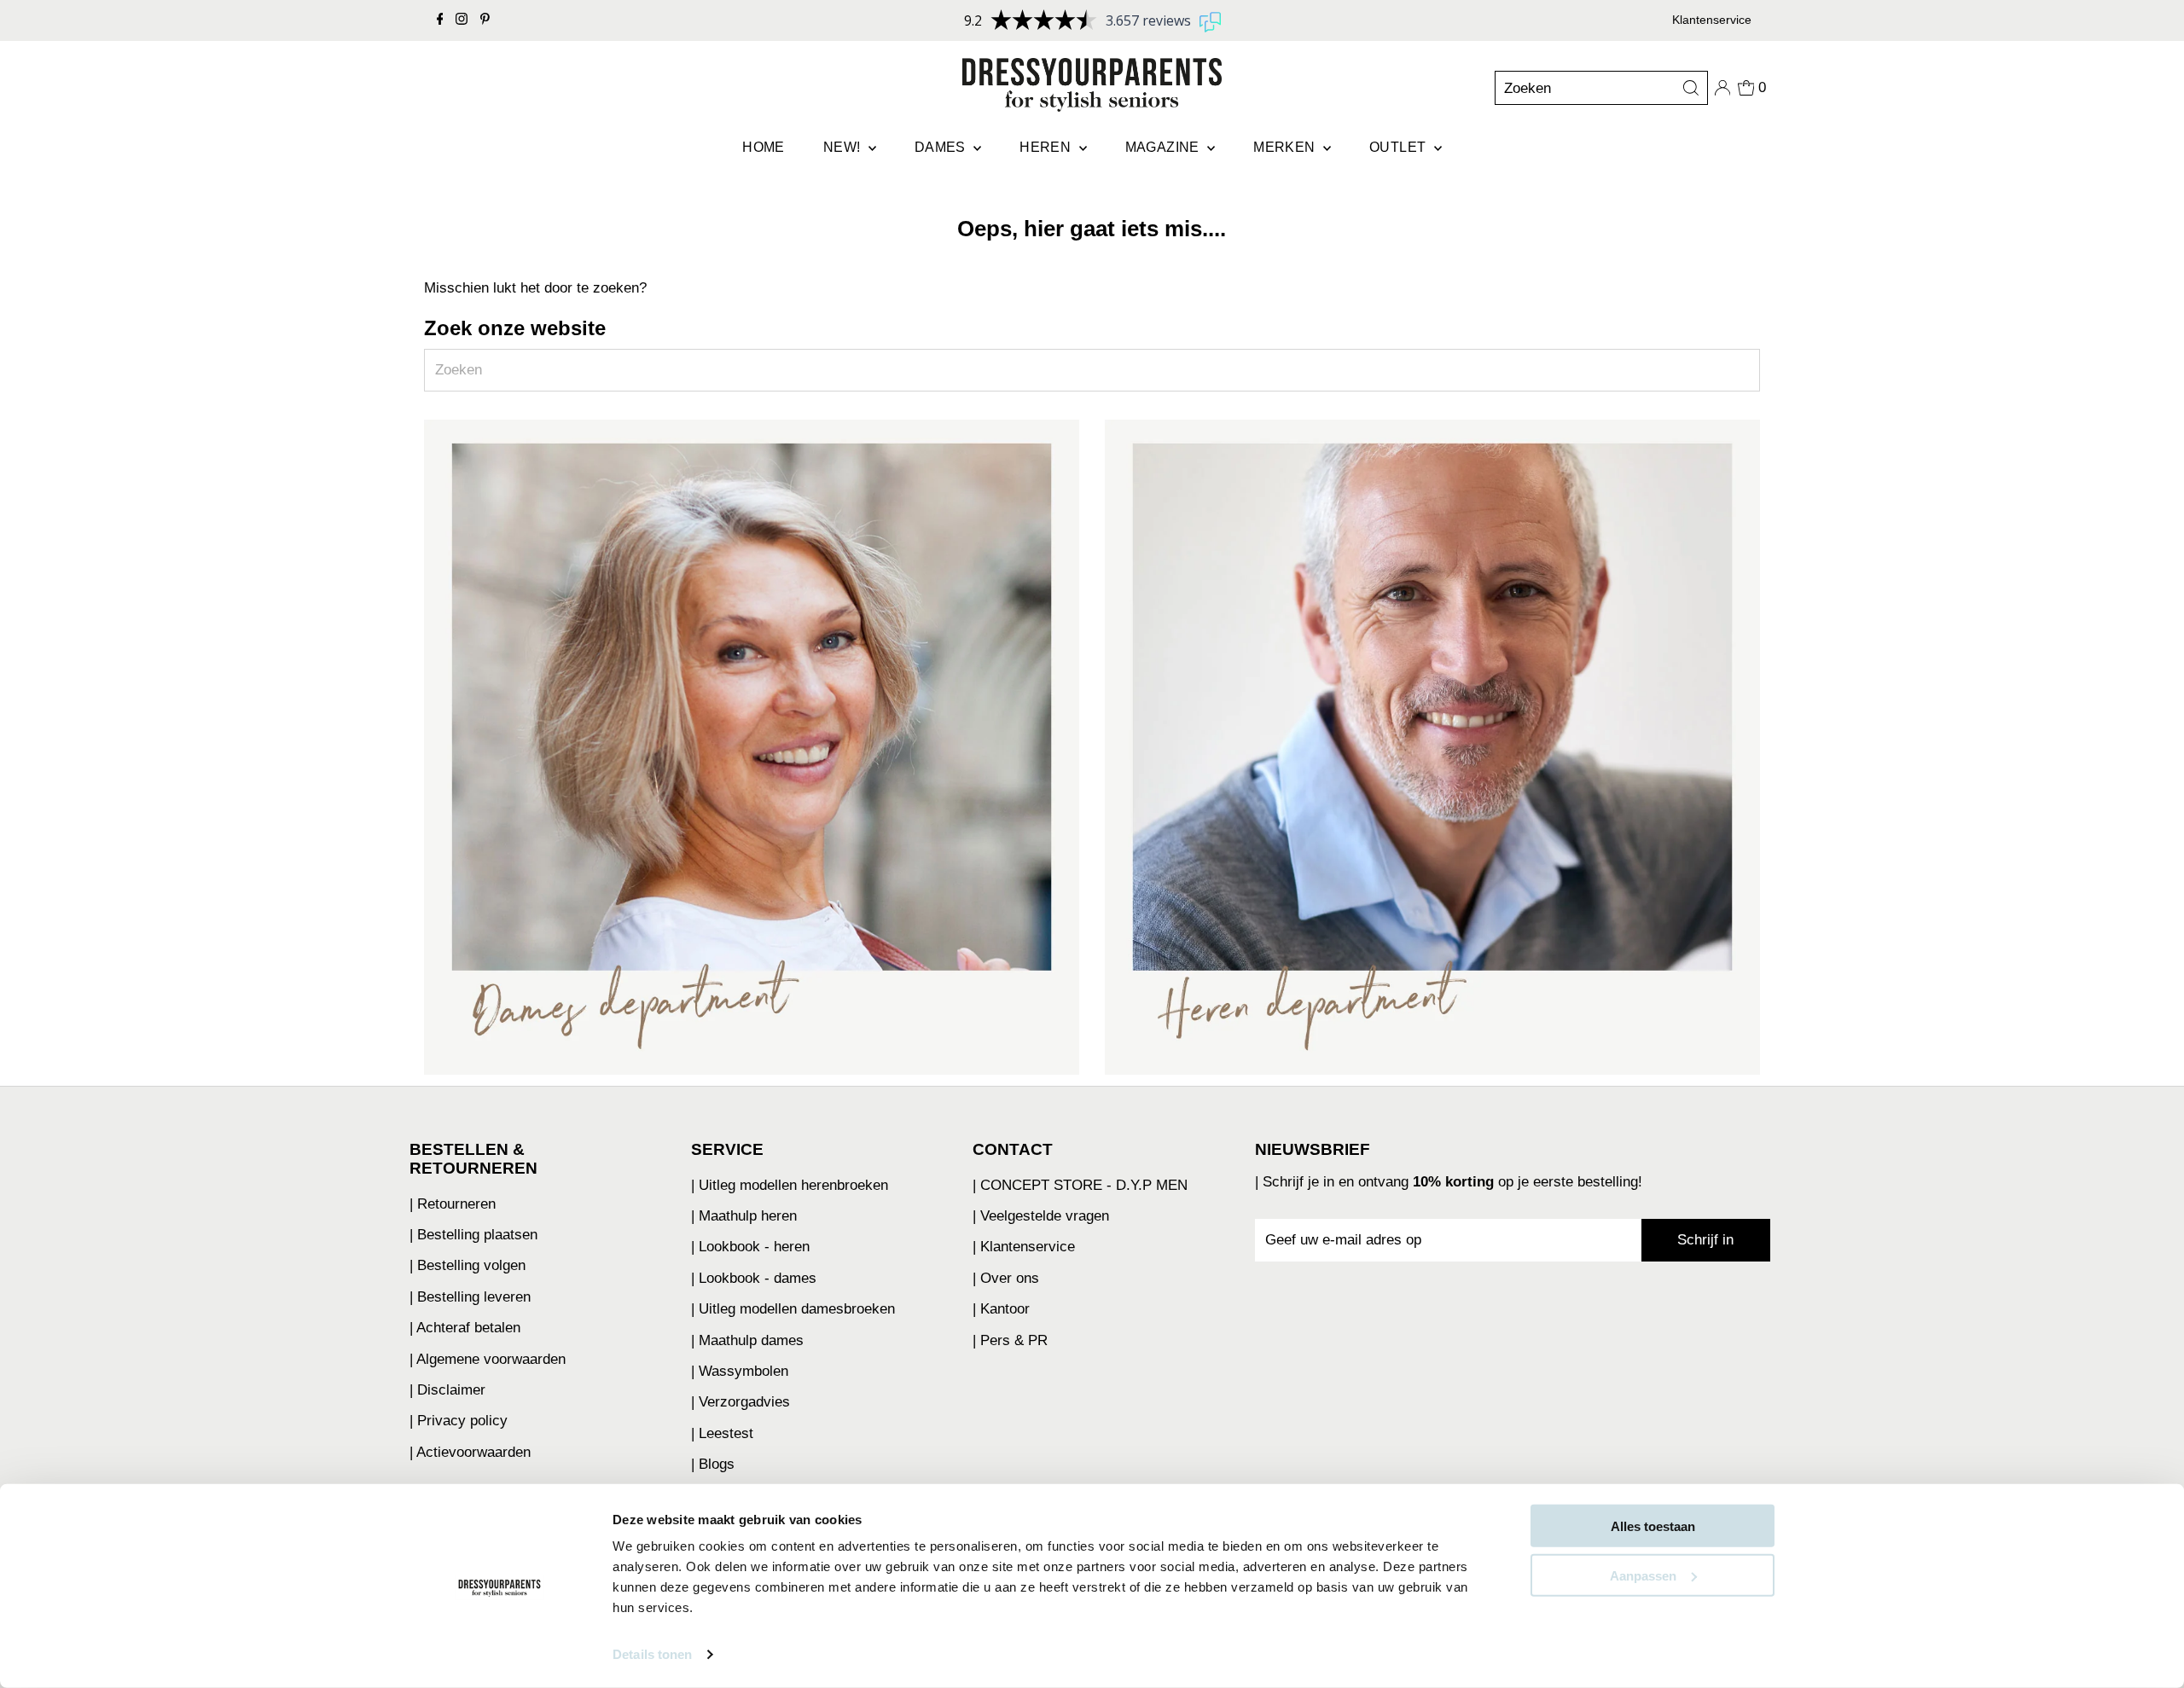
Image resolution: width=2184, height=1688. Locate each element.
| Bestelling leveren (470, 1297)
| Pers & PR (1010, 1340)
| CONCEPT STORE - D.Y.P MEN (1080, 1185)
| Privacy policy (459, 1421)
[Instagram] (462, 20)
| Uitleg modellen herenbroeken (790, 1185)
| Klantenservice (1024, 1247)
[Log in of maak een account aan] (1722, 88)
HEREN (1047, 147)
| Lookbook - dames (754, 1278)
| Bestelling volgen (468, 1265)
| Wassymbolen (740, 1371)
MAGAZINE (1165, 147)
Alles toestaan (1653, 1526)
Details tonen (652, 1654)
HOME (764, 147)
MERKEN (1286, 147)
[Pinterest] (485, 20)
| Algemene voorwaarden (488, 1359)
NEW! (844, 147)
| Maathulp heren (744, 1216)
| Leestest (722, 1433)
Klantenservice (1712, 20)
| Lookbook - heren (750, 1247)
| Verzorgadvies (741, 1402)
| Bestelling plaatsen (473, 1235)
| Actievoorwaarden (470, 1452)
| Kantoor (1001, 1309)
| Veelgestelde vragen (1041, 1216)
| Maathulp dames (747, 1340)
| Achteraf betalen (465, 1328)
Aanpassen (1643, 1575)
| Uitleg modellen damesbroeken (793, 1309)
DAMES (942, 147)
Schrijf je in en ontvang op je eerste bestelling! (1452, 1182)
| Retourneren (453, 1204)
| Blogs (713, 1464)
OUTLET (1400, 147)
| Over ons (1006, 1278)
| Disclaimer (447, 1390)
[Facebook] (440, 20)
